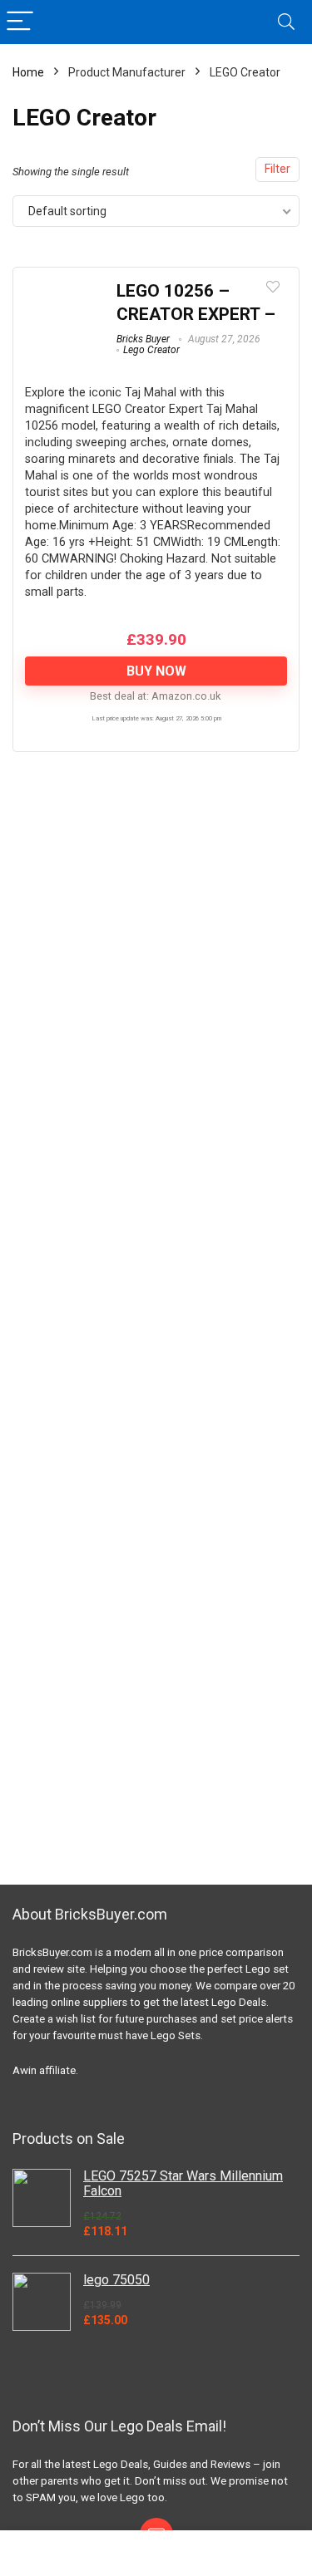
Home (28, 72)
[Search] (286, 22)
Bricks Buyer (143, 339)
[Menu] (20, 22)
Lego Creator (151, 350)
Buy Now (156, 671)
